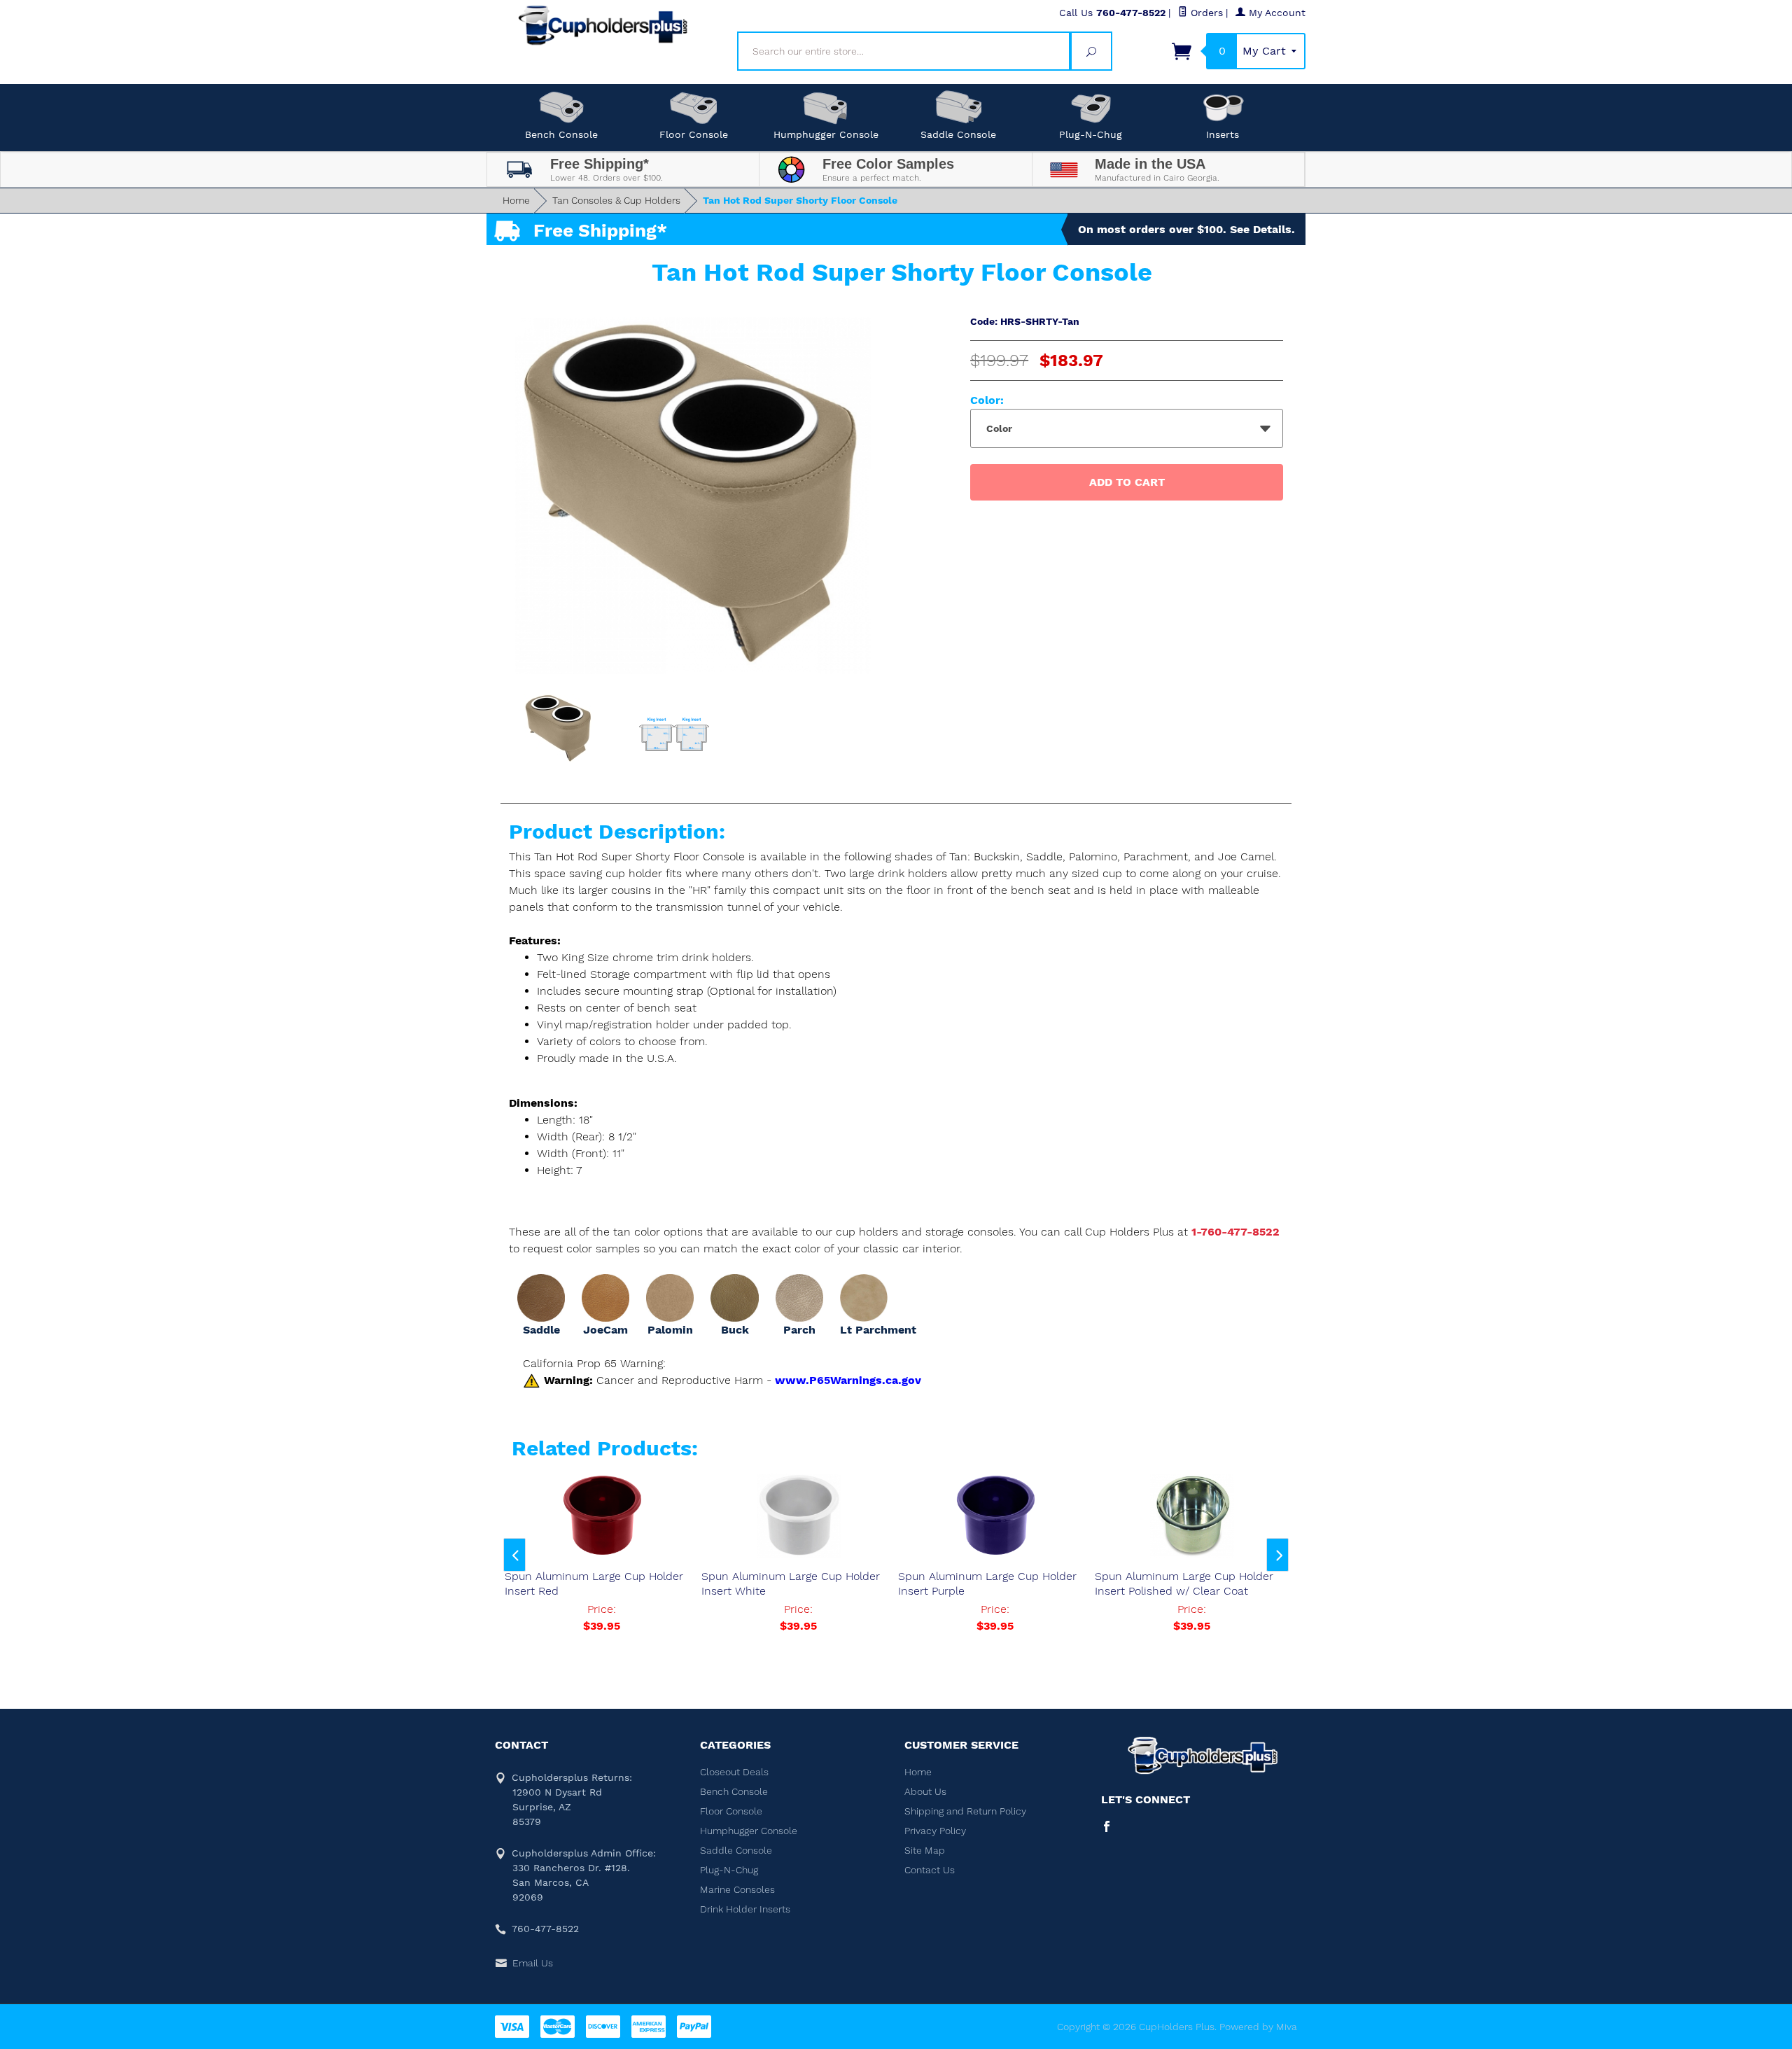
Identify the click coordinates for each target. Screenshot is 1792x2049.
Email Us (533, 1963)
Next (1277, 1555)
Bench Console (561, 134)
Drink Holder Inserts (745, 1909)
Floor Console (694, 134)
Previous (514, 1555)
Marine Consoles (737, 1889)
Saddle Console (958, 134)
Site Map (925, 1850)
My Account (1275, 13)
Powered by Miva (1258, 2027)
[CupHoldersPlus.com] (603, 25)
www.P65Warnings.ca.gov (848, 1380)
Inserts (1223, 134)
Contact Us (930, 1870)
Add (1127, 482)
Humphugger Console (826, 134)
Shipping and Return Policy (965, 1811)
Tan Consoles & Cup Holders (616, 200)
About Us (925, 1791)
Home (516, 200)
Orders (1205, 13)
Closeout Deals (734, 1772)
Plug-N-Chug (1091, 134)
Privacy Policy (935, 1831)
